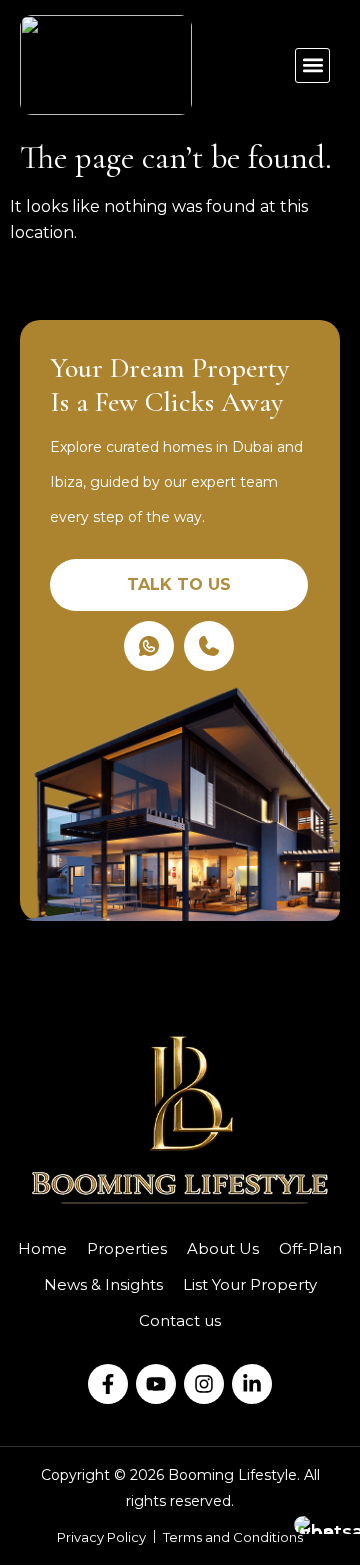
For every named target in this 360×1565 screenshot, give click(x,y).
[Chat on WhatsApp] (320, 1525)
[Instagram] (204, 1384)
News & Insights (103, 1284)
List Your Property (250, 1284)
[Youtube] (156, 1384)
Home (42, 1248)
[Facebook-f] (108, 1384)
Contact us (180, 1320)
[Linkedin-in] (252, 1384)
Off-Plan (310, 1248)
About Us (223, 1248)
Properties (127, 1248)
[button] (312, 65)
